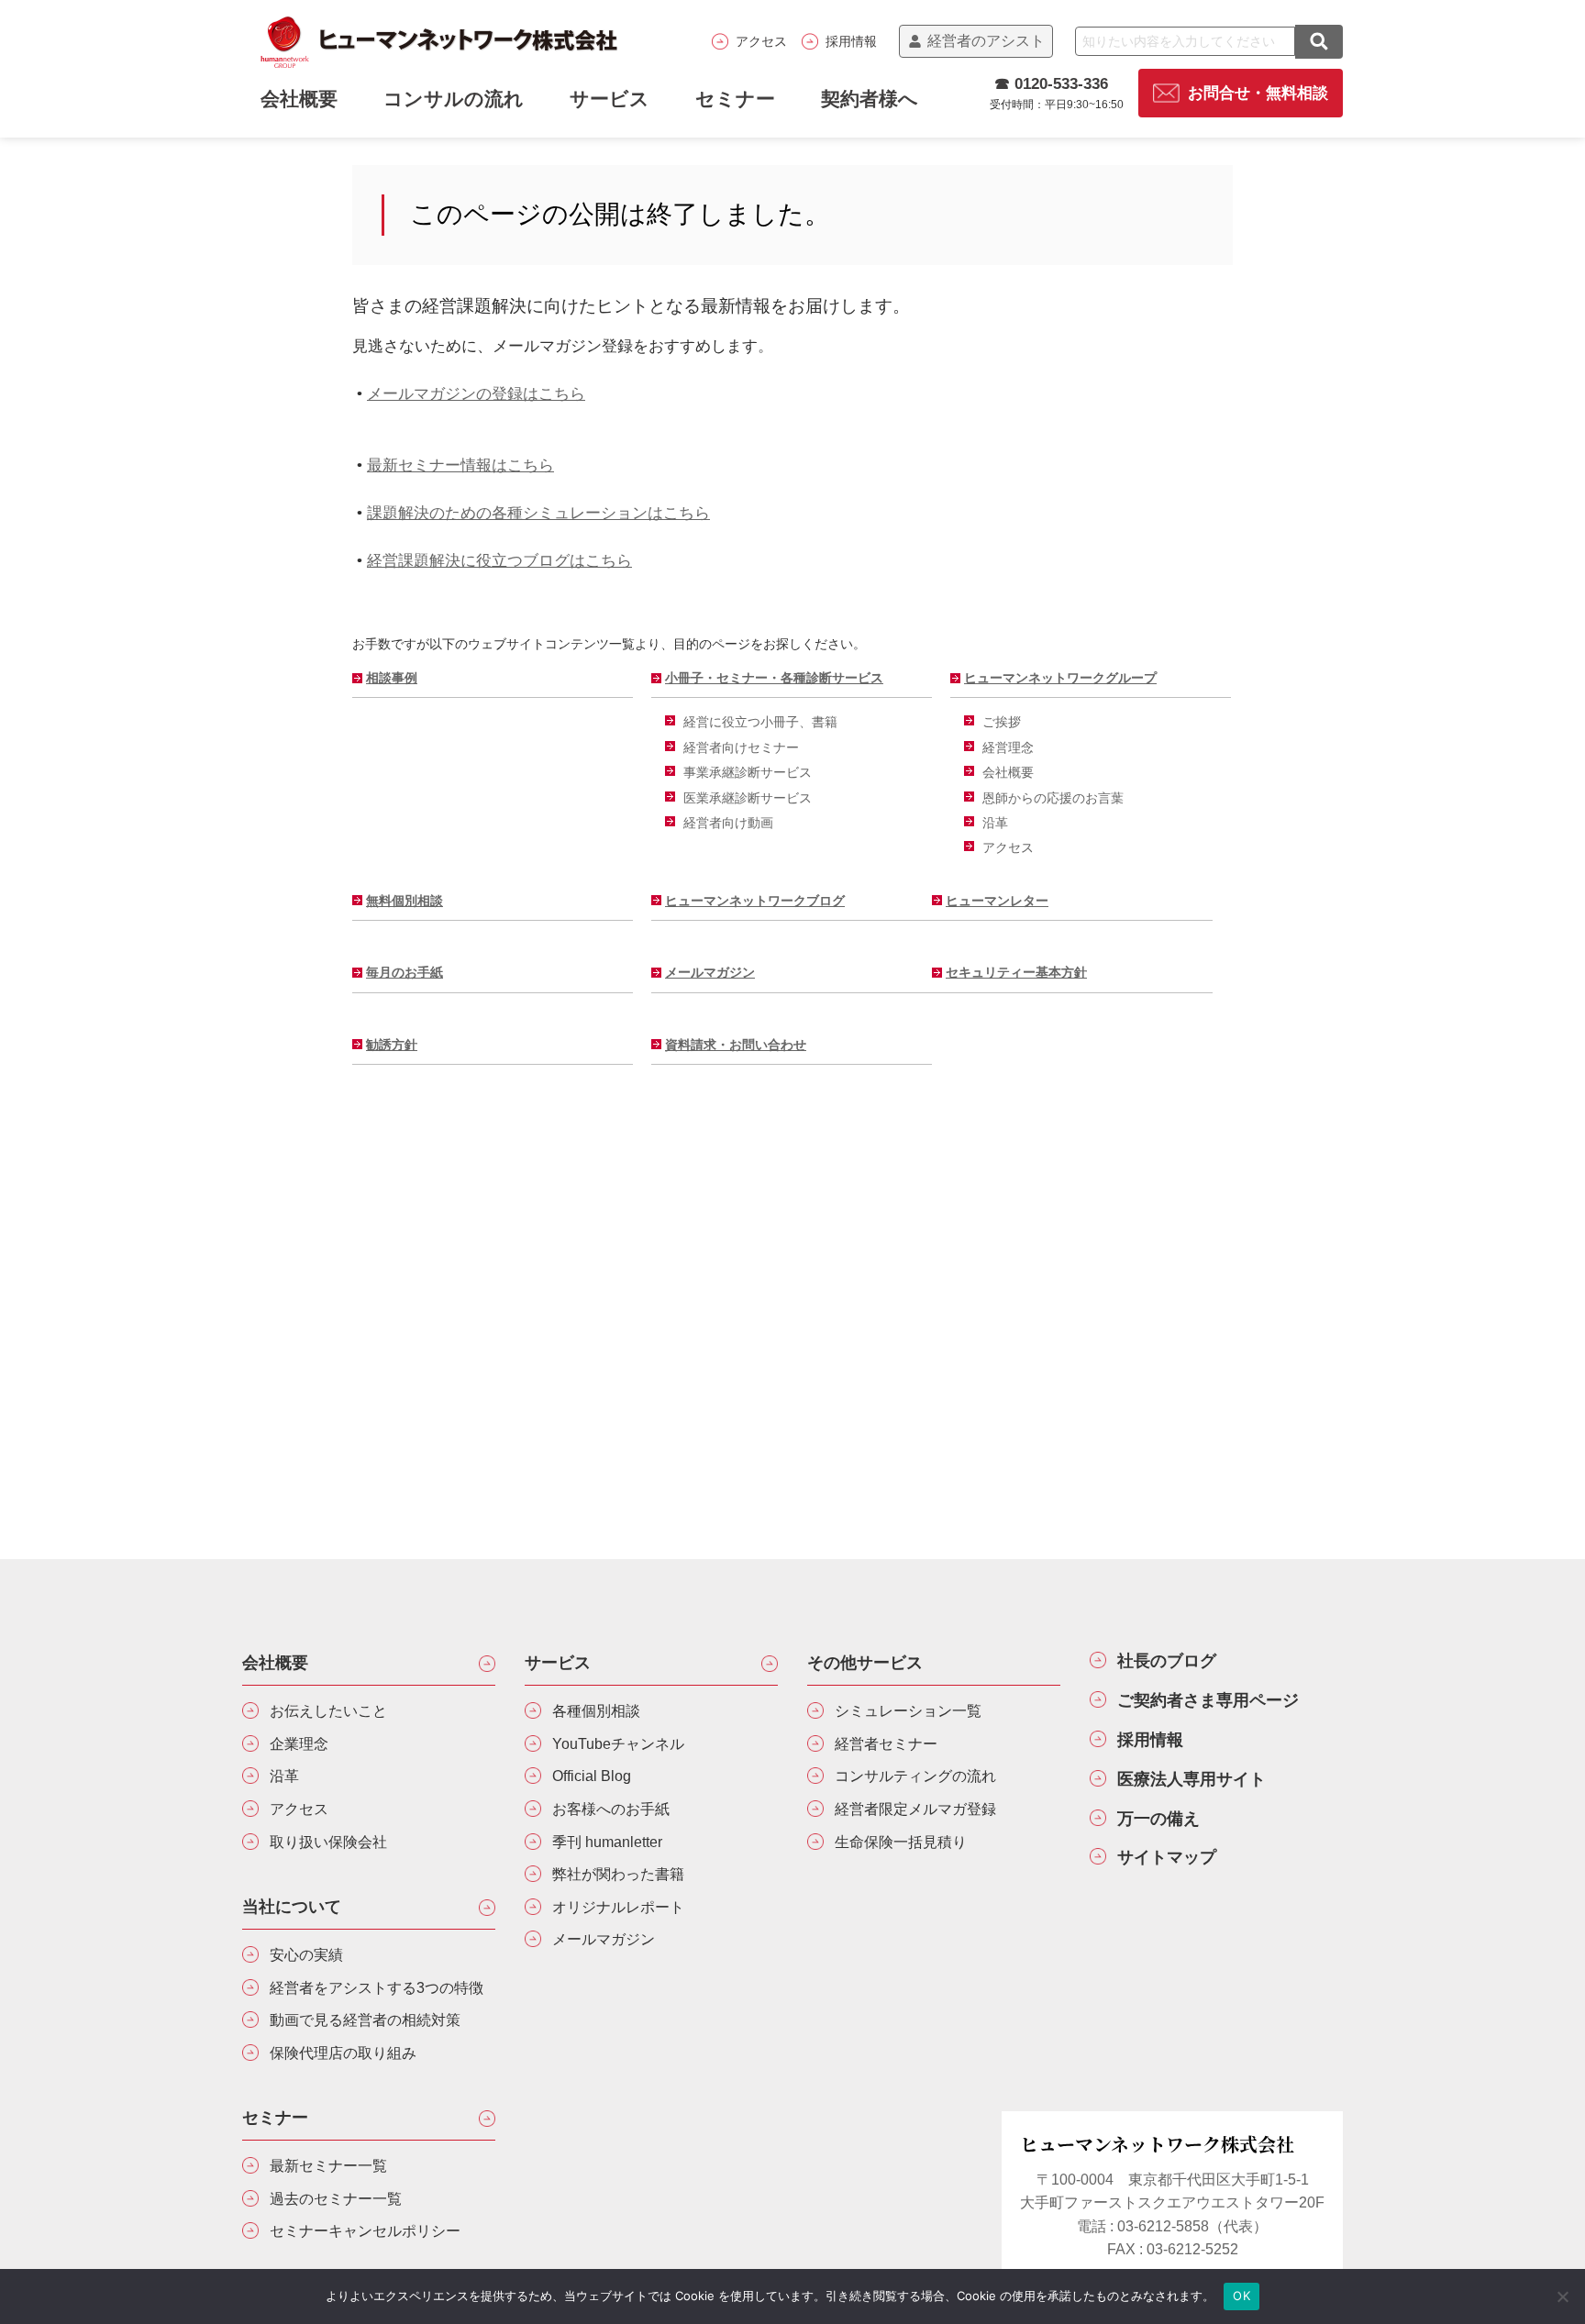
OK (1241, 2296)
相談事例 (392, 678)
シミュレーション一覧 (908, 1711)
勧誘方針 (392, 1045)
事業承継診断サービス (748, 772)
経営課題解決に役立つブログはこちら (499, 560)
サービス (610, 99)
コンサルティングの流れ (915, 1776)
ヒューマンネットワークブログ (755, 901)
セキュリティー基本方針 (1016, 972)
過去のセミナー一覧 (336, 2199)
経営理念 (1008, 747)
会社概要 (1008, 772)
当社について (292, 1907)
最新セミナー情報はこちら (460, 465)
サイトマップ (1167, 1857)
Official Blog (592, 1776)
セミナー (735, 99)
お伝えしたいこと (328, 1711)
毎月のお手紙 (405, 972)
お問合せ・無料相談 (1258, 93)
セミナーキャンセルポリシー (365, 2231)
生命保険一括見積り (901, 1842)
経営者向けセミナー (741, 747)
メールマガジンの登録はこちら (476, 393)
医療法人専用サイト (1192, 1779)
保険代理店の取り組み (343, 2053)
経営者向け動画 (728, 823)
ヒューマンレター (997, 901)
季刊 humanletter (607, 1842)
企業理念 (299, 1744)
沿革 (995, 823)
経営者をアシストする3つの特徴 (377, 1988)
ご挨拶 (1002, 722)
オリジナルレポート (618, 1907)
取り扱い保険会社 (328, 1842)
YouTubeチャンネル (618, 1744)
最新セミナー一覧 (328, 2166)
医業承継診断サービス (748, 798)
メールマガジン (710, 972)
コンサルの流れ (454, 99)
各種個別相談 (596, 1711)
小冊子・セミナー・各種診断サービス (774, 678)
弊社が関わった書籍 (618, 1874)
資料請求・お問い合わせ (736, 1045)
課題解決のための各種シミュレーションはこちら (538, 513)
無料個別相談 (405, 901)
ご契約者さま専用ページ (1208, 1700)
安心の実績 (306, 1955)
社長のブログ (1167, 1661)
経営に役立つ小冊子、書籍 (760, 722)
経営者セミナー (886, 1744)
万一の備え (1158, 1819)
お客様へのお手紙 (611, 1809)
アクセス (761, 41)
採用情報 (851, 41)
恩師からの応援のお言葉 (1053, 798)
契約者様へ (870, 99)
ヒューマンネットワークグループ (1060, 678)
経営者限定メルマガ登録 (915, 1809)
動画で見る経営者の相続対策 (365, 2020)
